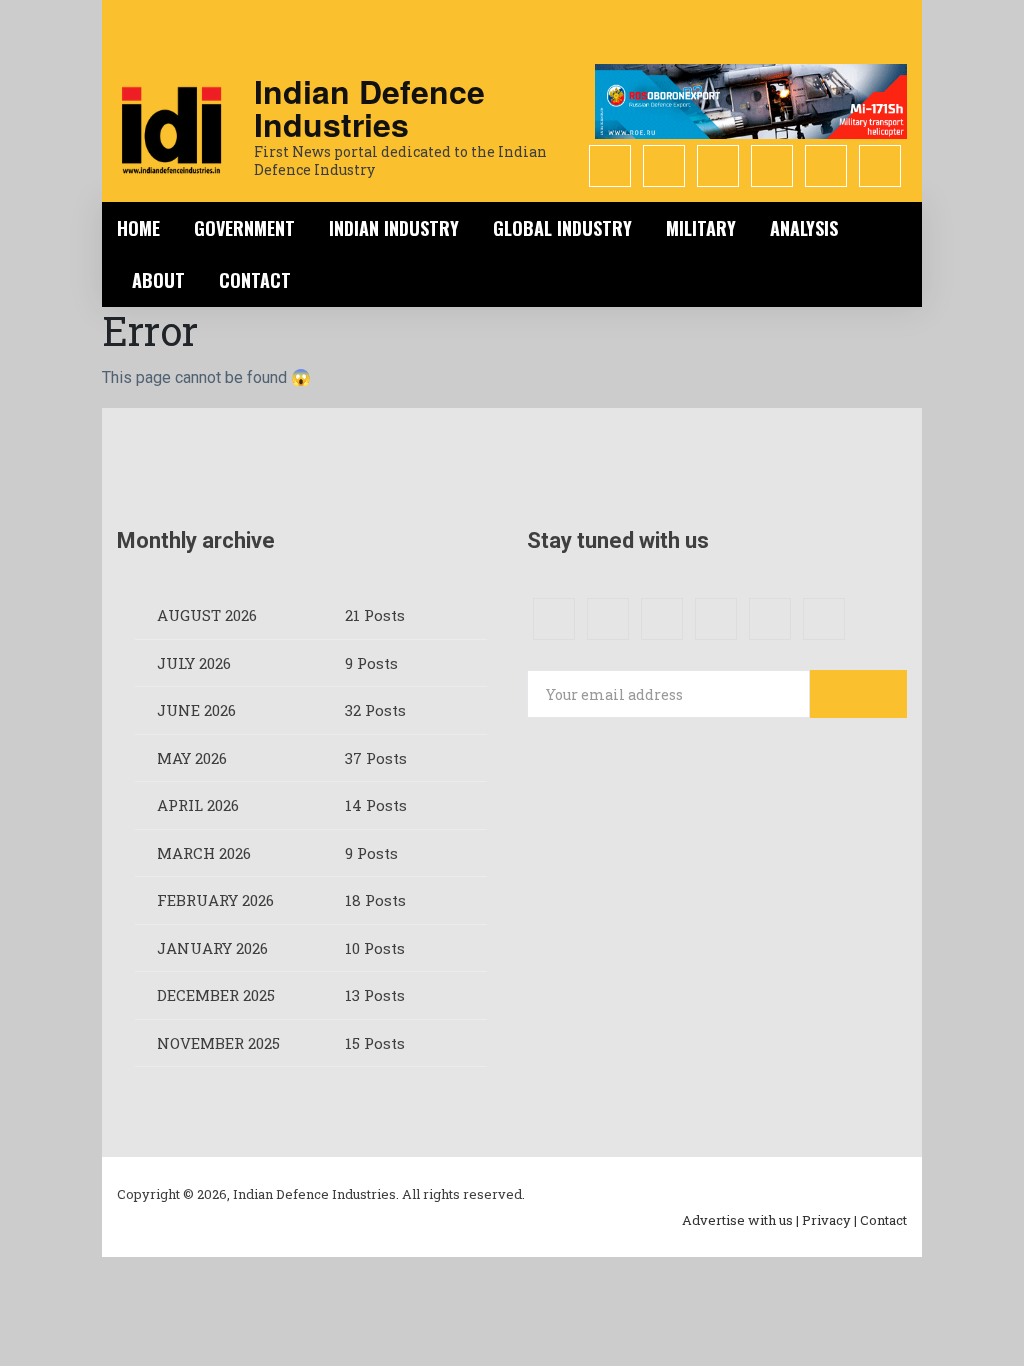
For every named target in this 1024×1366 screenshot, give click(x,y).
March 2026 (204, 853)
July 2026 (194, 663)
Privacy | (829, 1220)
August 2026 (207, 615)
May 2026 (192, 758)
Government (244, 228)
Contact (255, 280)
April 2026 (198, 805)
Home (138, 228)
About (158, 280)
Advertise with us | (740, 1220)
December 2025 (216, 995)
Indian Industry (394, 228)
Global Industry (562, 228)
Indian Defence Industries (369, 107)
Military (701, 228)
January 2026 (212, 948)
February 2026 (215, 900)
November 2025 (218, 1043)
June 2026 (196, 710)
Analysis (804, 228)
